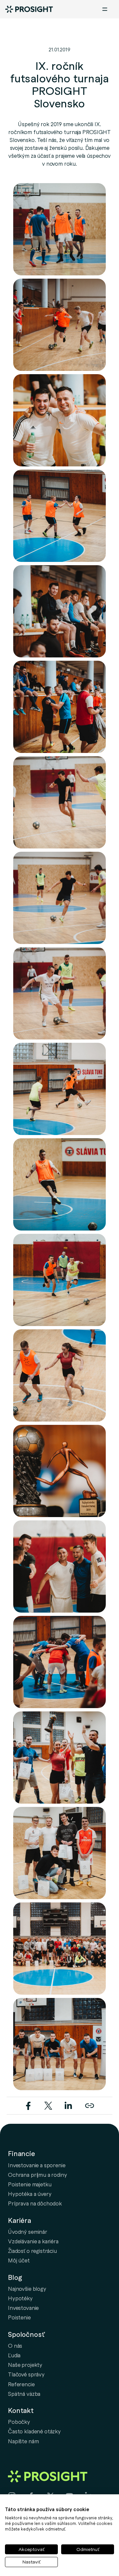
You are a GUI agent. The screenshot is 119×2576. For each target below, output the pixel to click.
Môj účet (19, 2260)
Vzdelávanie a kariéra (33, 2241)
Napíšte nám (23, 2441)
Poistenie (19, 2317)
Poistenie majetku (30, 2184)
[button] (59, 229)
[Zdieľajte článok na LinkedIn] (68, 2104)
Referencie (21, 2384)
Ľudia (14, 2355)
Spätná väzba (24, 2394)
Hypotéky (20, 2298)
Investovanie (23, 2308)
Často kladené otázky (34, 2431)
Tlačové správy (26, 2374)
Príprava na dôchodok (35, 2203)
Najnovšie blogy (27, 2288)
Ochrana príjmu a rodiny (38, 2174)
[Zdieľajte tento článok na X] (49, 2104)
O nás (15, 2345)
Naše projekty (25, 2365)
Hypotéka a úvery (30, 2194)
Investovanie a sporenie (37, 2165)
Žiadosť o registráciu (32, 2251)
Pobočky (19, 2422)
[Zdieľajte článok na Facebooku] (29, 2104)
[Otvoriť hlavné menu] (105, 9)
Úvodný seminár (28, 2231)
